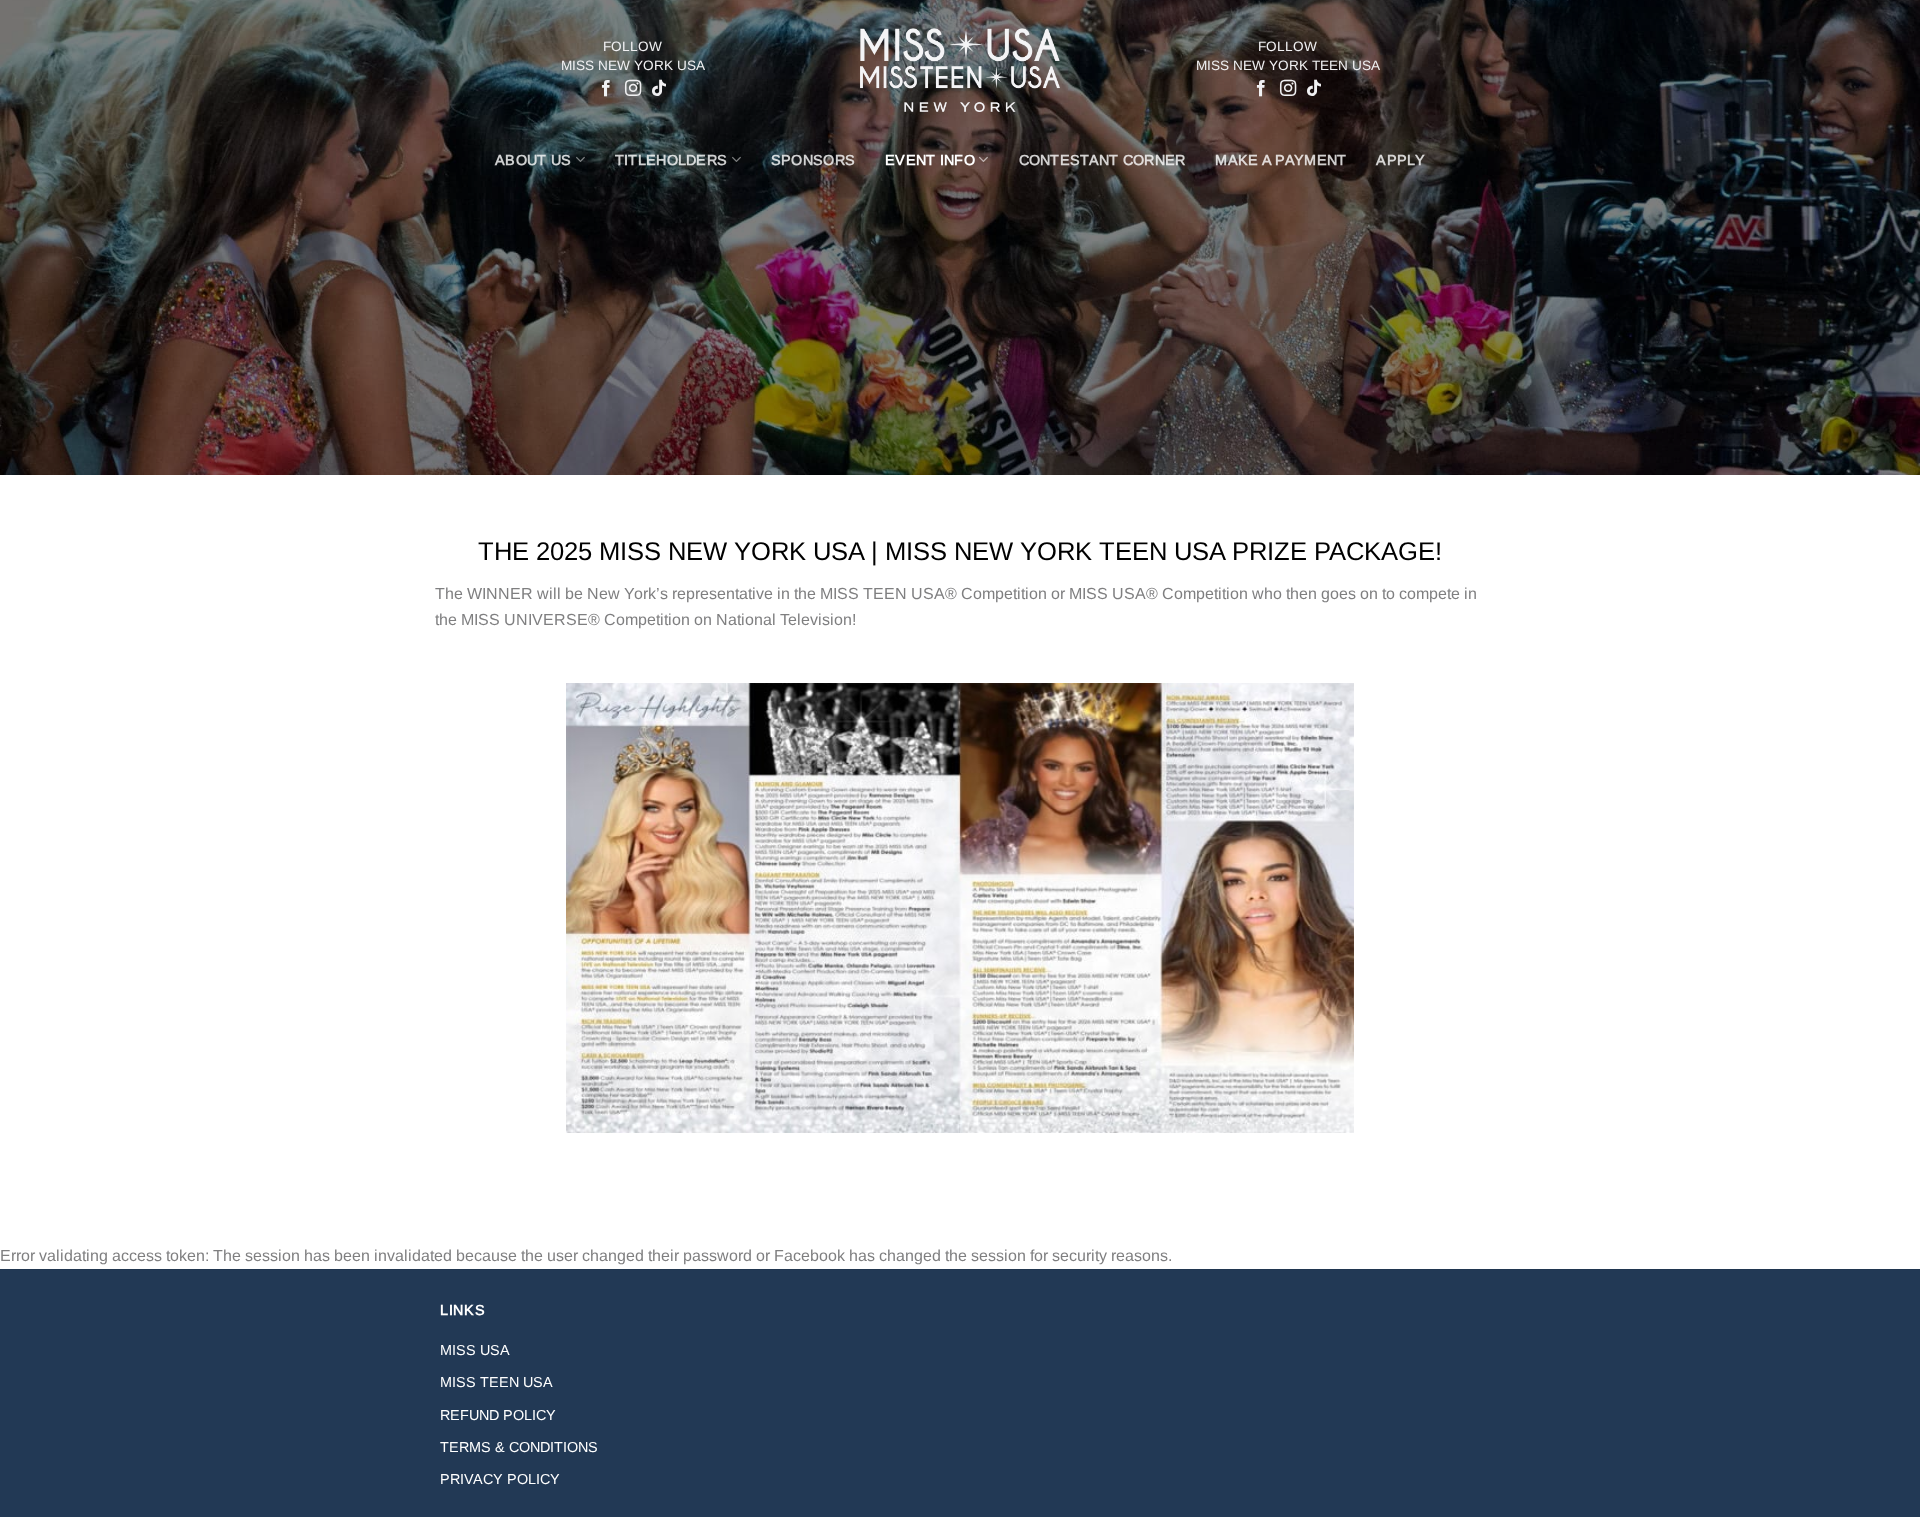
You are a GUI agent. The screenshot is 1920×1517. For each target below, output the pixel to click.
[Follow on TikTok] (658, 89)
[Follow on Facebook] (606, 89)
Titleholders (671, 160)
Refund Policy (498, 1415)
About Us (533, 160)
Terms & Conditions (519, 1447)
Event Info (930, 160)
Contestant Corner (1102, 160)
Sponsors (813, 160)
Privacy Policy (500, 1479)
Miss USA (475, 1350)
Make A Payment (1280, 160)
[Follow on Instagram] (632, 89)
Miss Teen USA (496, 1382)
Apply (1400, 160)
